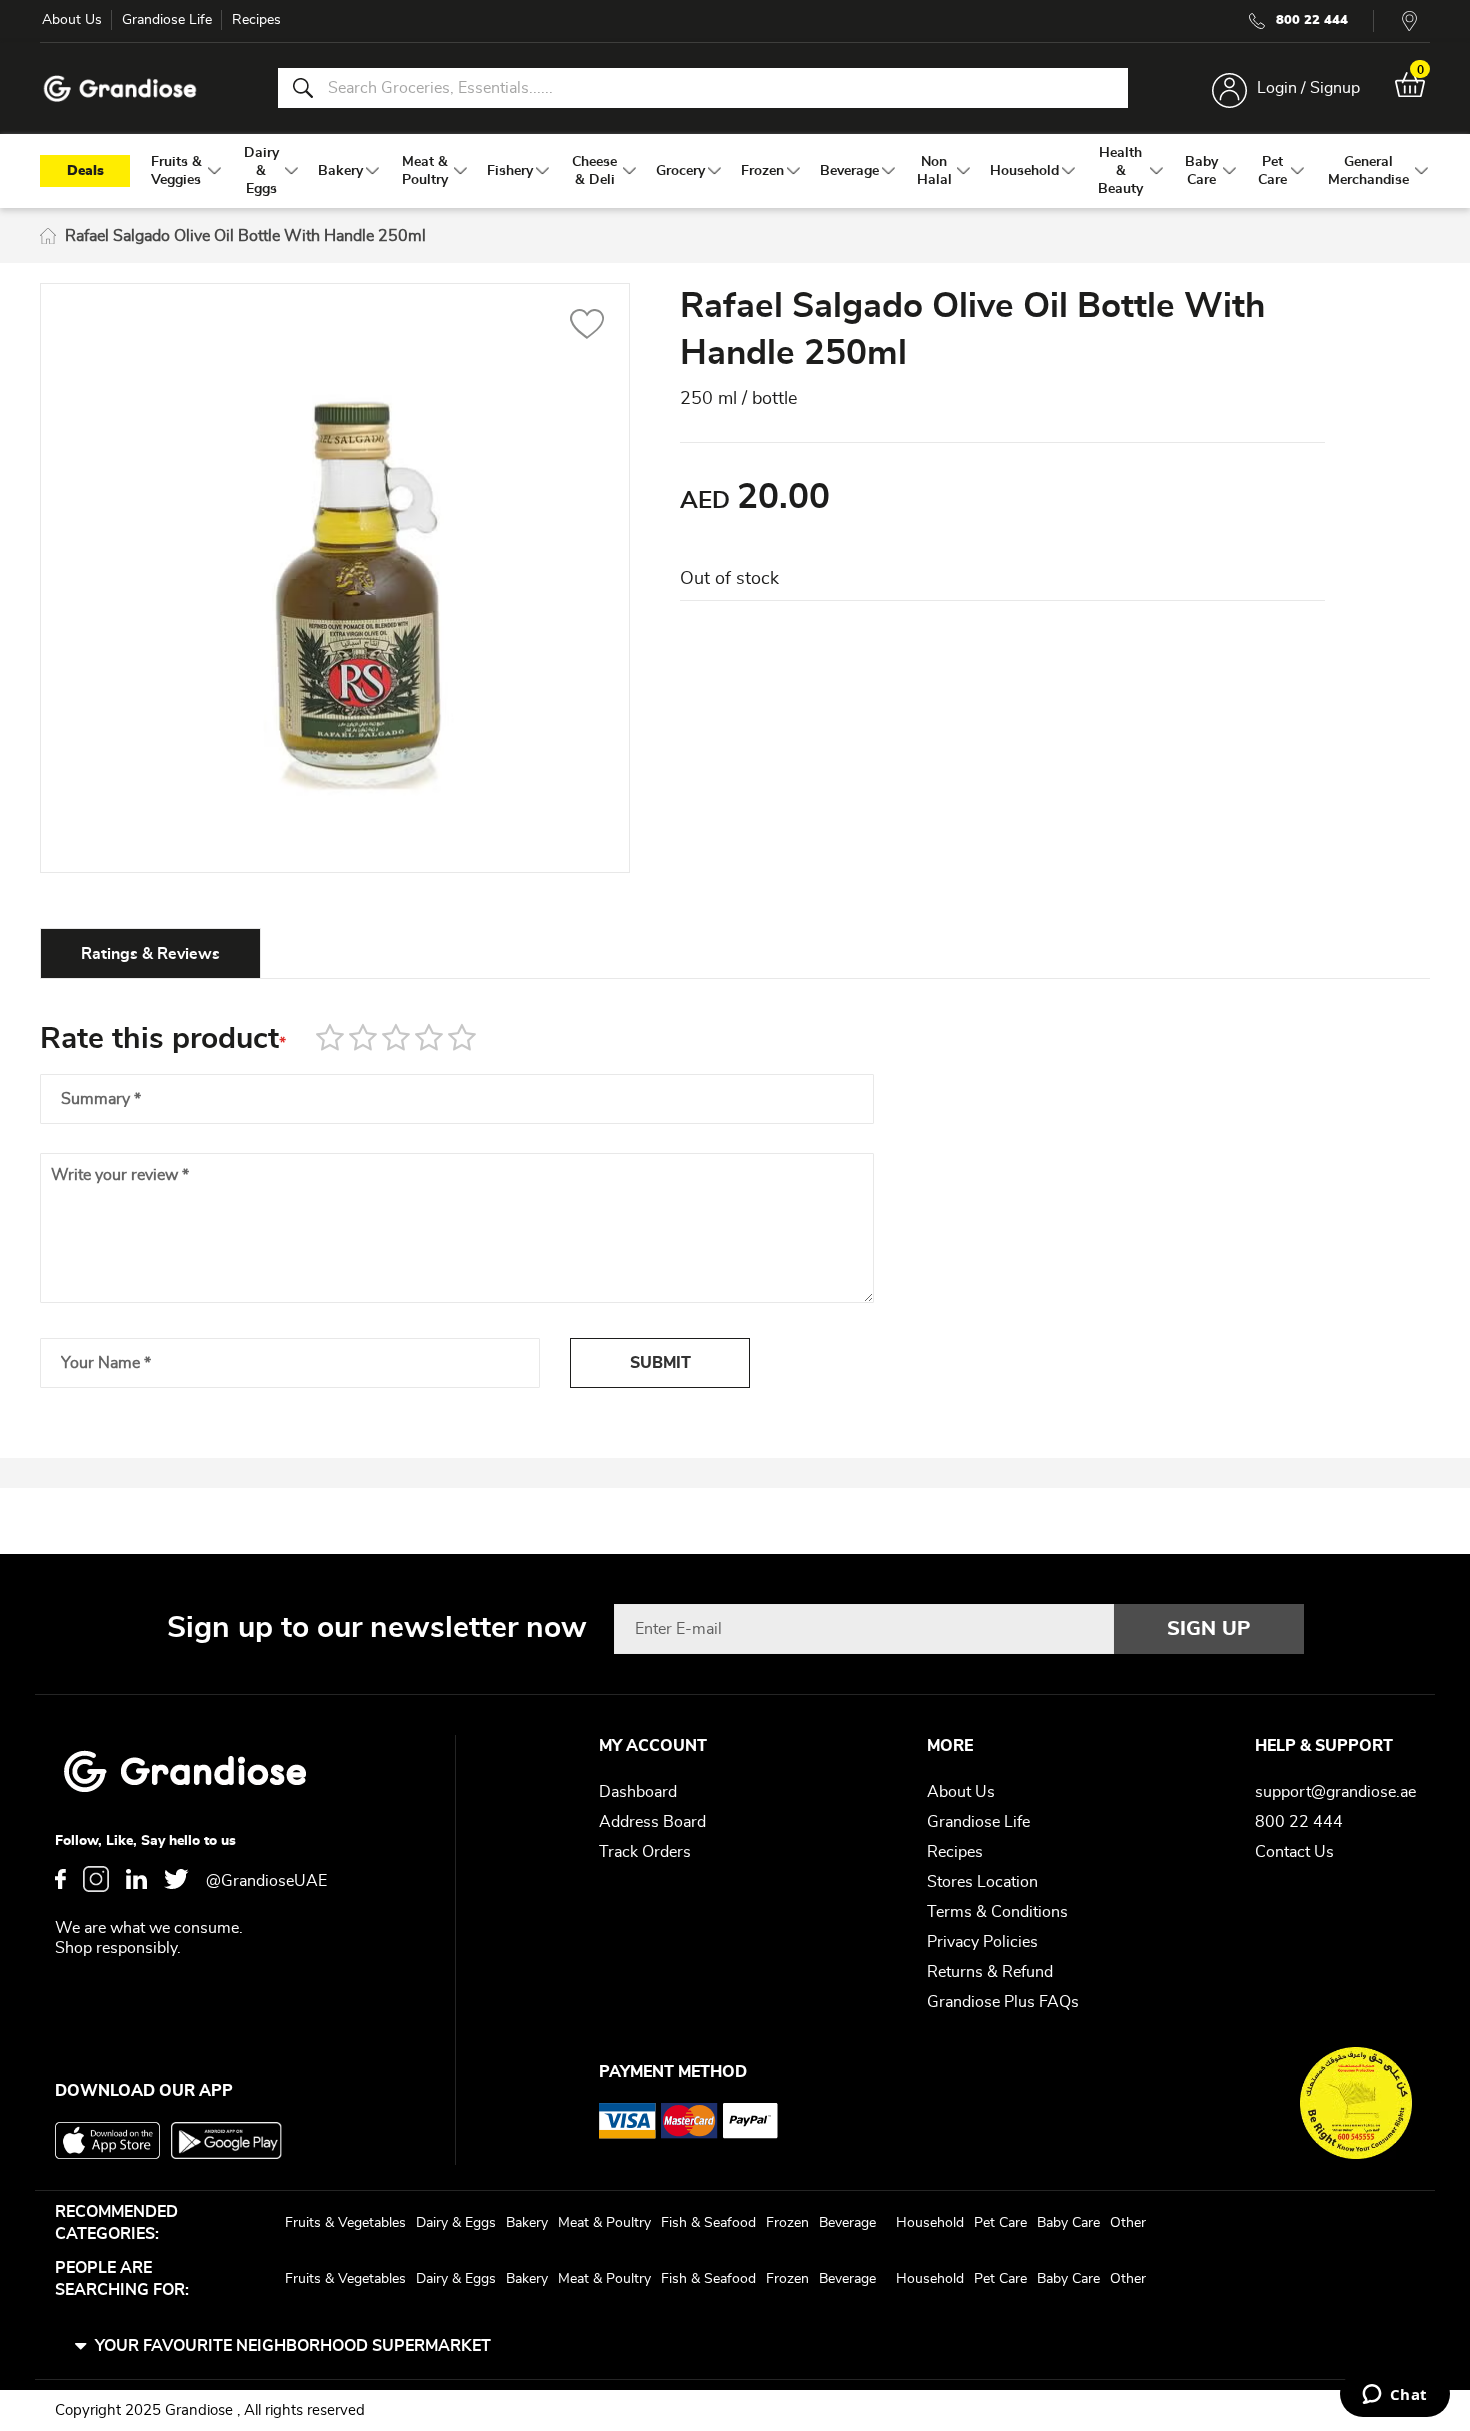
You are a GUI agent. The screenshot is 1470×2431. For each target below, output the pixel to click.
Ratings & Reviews (150, 954)
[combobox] (703, 88)
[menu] (735, 171)
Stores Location (982, 1882)
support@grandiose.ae (1335, 1792)
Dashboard (638, 1792)
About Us (72, 20)
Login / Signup (1308, 88)
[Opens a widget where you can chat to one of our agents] (1394, 2396)
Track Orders (645, 1852)
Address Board (652, 1822)
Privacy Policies (982, 1942)
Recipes (256, 20)
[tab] (150, 953)
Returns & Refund (990, 1972)
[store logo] (120, 88)
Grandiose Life (167, 20)
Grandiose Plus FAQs (1003, 2002)
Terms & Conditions (997, 1912)
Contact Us (1294, 1852)
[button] (587, 327)
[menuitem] (176, 171)
